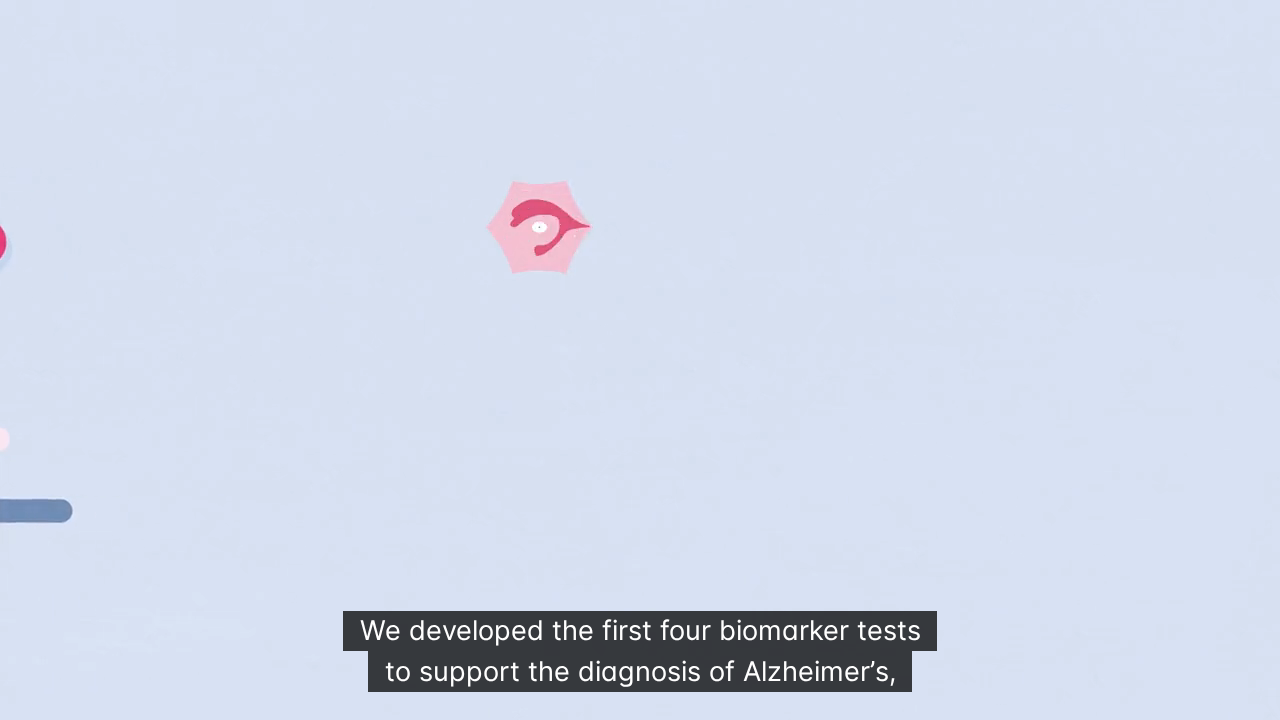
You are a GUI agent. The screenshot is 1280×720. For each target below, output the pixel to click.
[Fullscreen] (1254, 698)
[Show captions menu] (1098, 698)
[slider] (589, 698)
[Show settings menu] (1202, 698)
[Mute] (1150, 698)
